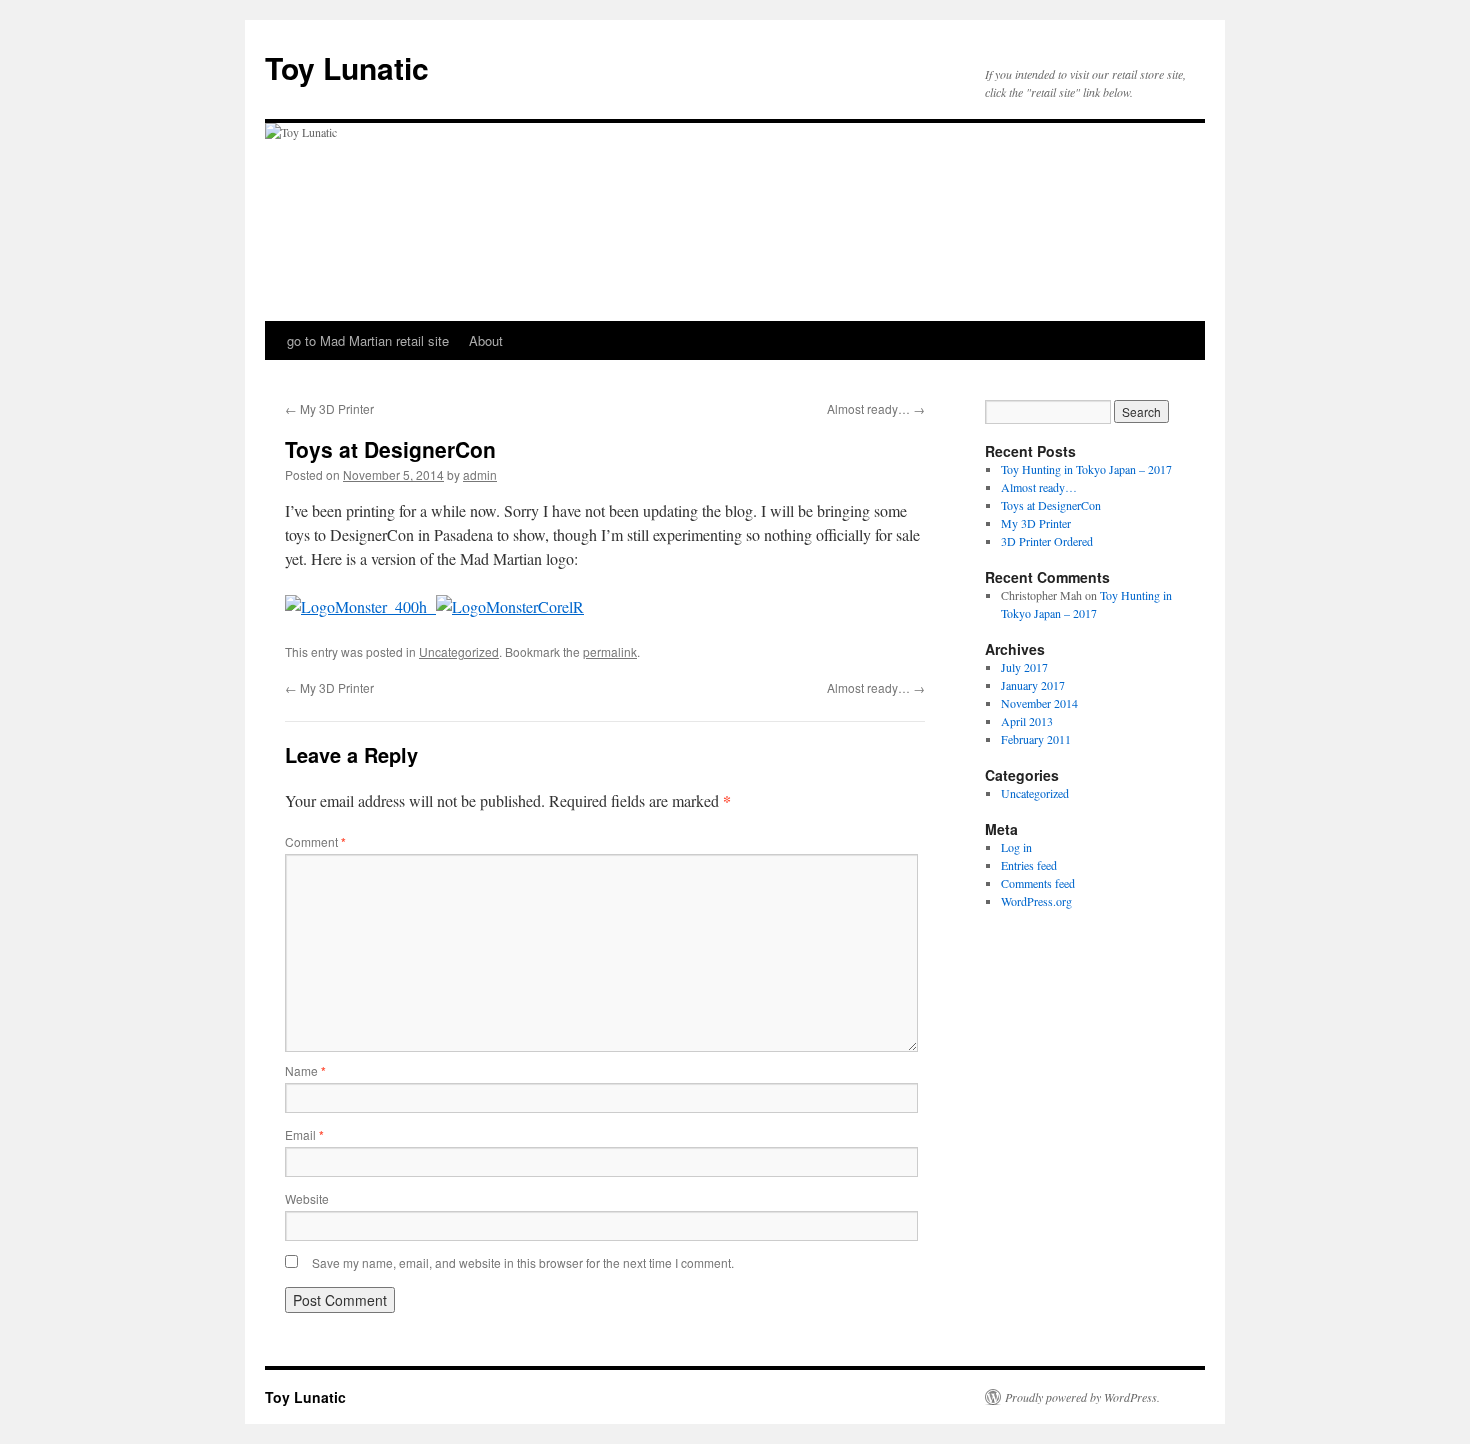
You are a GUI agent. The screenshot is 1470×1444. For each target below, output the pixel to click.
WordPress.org (1036, 901)
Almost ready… (876, 408)
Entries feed (1029, 865)
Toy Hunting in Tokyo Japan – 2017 (1086, 469)
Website (307, 1198)
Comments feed (1038, 883)
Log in (1016, 847)
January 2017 (1033, 685)
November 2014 (1039, 703)
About (486, 340)
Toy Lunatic (347, 67)
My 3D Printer (329, 408)
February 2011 (1036, 739)
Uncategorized (459, 651)
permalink (610, 651)
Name (305, 1070)
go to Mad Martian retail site (368, 340)
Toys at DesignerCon (1051, 505)
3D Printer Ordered (1047, 541)
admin (480, 474)
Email (304, 1134)
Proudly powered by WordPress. (1082, 1397)
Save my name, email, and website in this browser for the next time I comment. (523, 1262)
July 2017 (1024, 667)
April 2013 (1027, 721)
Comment (315, 841)
